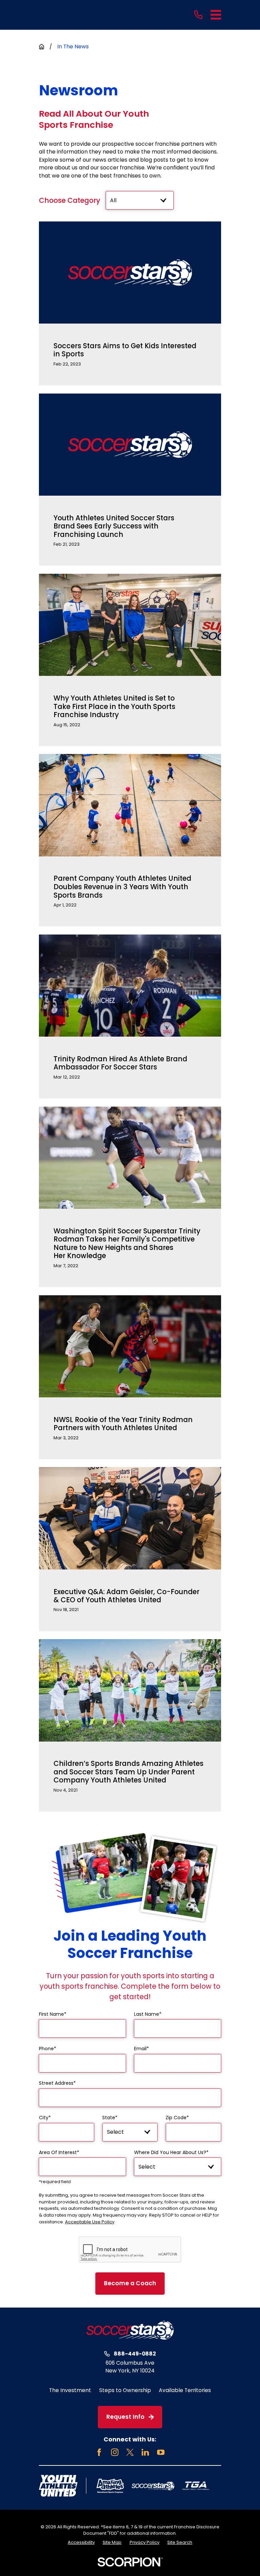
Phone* (48, 2049)
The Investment (70, 2390)
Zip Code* (177, 2118)
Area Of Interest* (59, 2153)
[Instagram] (115, 2452)
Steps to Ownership (125, 2390)
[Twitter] (130, 2452)
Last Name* (148, 2014)
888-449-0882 (135, 2354)
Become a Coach (130, 2283)
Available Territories (185, 2390)
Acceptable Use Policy (90, 2222)
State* (110, 2118)
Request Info (125, 2417)
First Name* (53, 2014)
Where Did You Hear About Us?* (171, 2153)
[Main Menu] (216, 15)
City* (45, 2118)
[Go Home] (42, 47)
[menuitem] (81, 2543)
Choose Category (70, 201)
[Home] (130, 2330)
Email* (142, 2049)
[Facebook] (99, 2452)
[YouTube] (161, 2452)
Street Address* (57, 2083)
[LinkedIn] (145, 2452)
